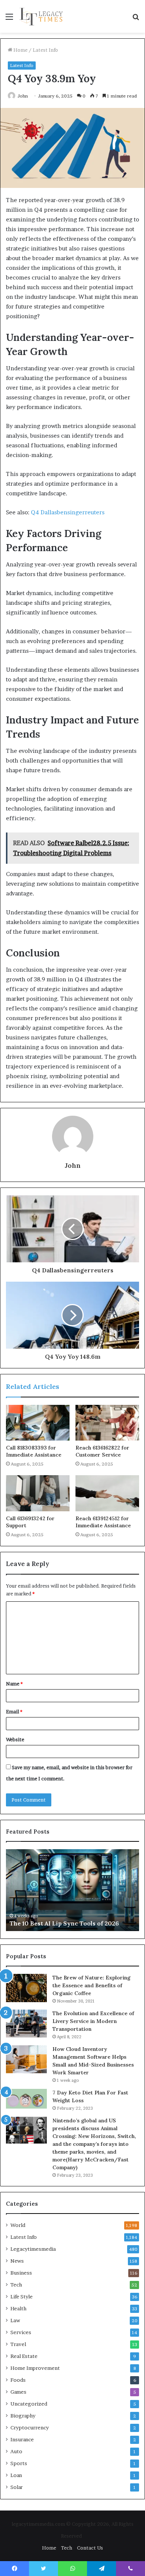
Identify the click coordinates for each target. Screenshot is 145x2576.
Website (15, 1739)
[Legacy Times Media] (42, 16)
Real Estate (24, 2356)
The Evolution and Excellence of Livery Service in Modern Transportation (93, 2021)
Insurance (22, 2439)
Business (21, 2273)
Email (14, 1712)
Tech (16, 2285)
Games (18, 2392)
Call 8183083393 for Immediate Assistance (34, 1451)
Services (21, 2332)
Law (15, 2320)
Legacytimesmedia (33, 2249)
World (18, 2225)
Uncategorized (29, 2404)
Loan (16, 2475)
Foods (18, 2380)
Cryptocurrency (30, 2428)
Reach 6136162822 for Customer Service (102, 1451)
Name (14, 1684)
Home (20, 50)
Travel (18, 2344)
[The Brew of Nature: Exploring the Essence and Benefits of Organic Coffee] (26, 1988)
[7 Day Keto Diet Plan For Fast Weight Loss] (26, 2099)
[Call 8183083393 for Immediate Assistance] (38, 1423)
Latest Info (45, 50)
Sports (19, 2463)
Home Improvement (35, 2368)
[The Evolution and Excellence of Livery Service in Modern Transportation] (26, 2024)
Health (18, 2308)
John (23, 96)
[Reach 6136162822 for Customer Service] (107, 1423)
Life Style (22, 2297)
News (17, 2261)
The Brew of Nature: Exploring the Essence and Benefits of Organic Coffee (91, 1985)
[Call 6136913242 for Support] (38, 1493)
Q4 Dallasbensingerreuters (68, 512)
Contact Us (90, 2548)
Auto (16, 2451)
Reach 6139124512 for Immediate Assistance (103, 1522)
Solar (17, 2487)
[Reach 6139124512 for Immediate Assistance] (107, 1493)
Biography (23, 2416)
